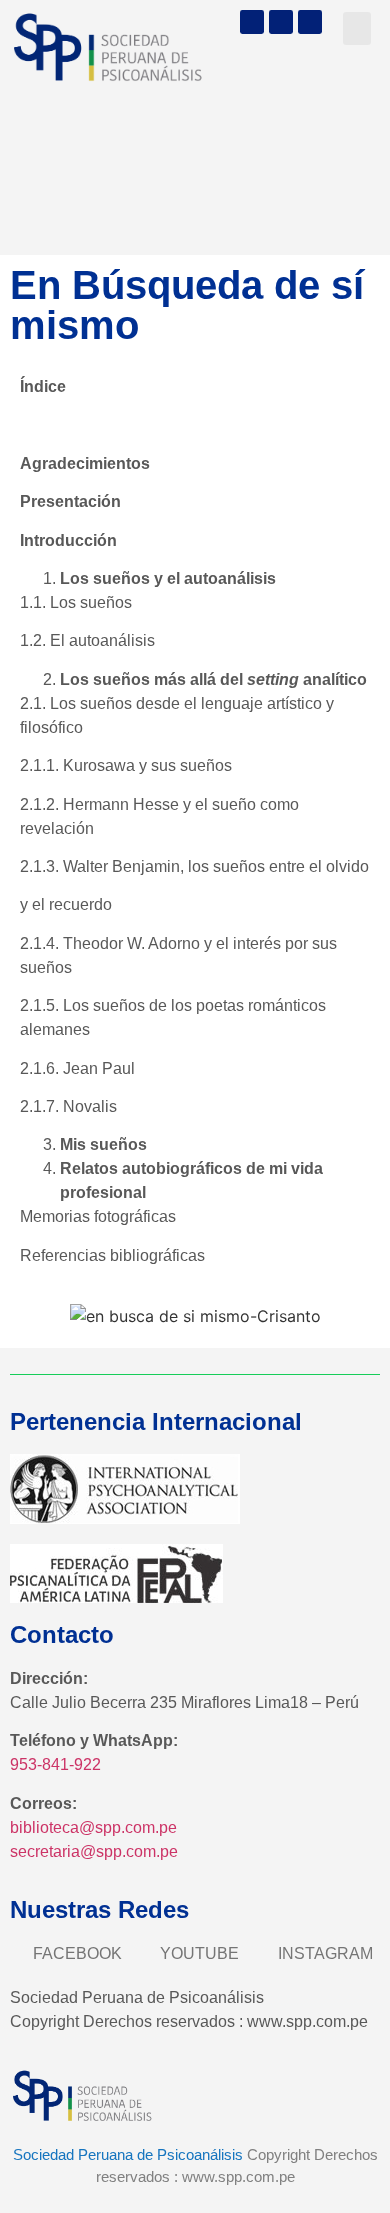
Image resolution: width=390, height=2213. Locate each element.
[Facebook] (252, 22)
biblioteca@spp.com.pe (93, 1827)
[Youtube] (281, 22)
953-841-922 (55, 1764)
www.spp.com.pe (238, 2176)
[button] (357, 28)
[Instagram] (310, 22)
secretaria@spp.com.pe (94, 1851)
